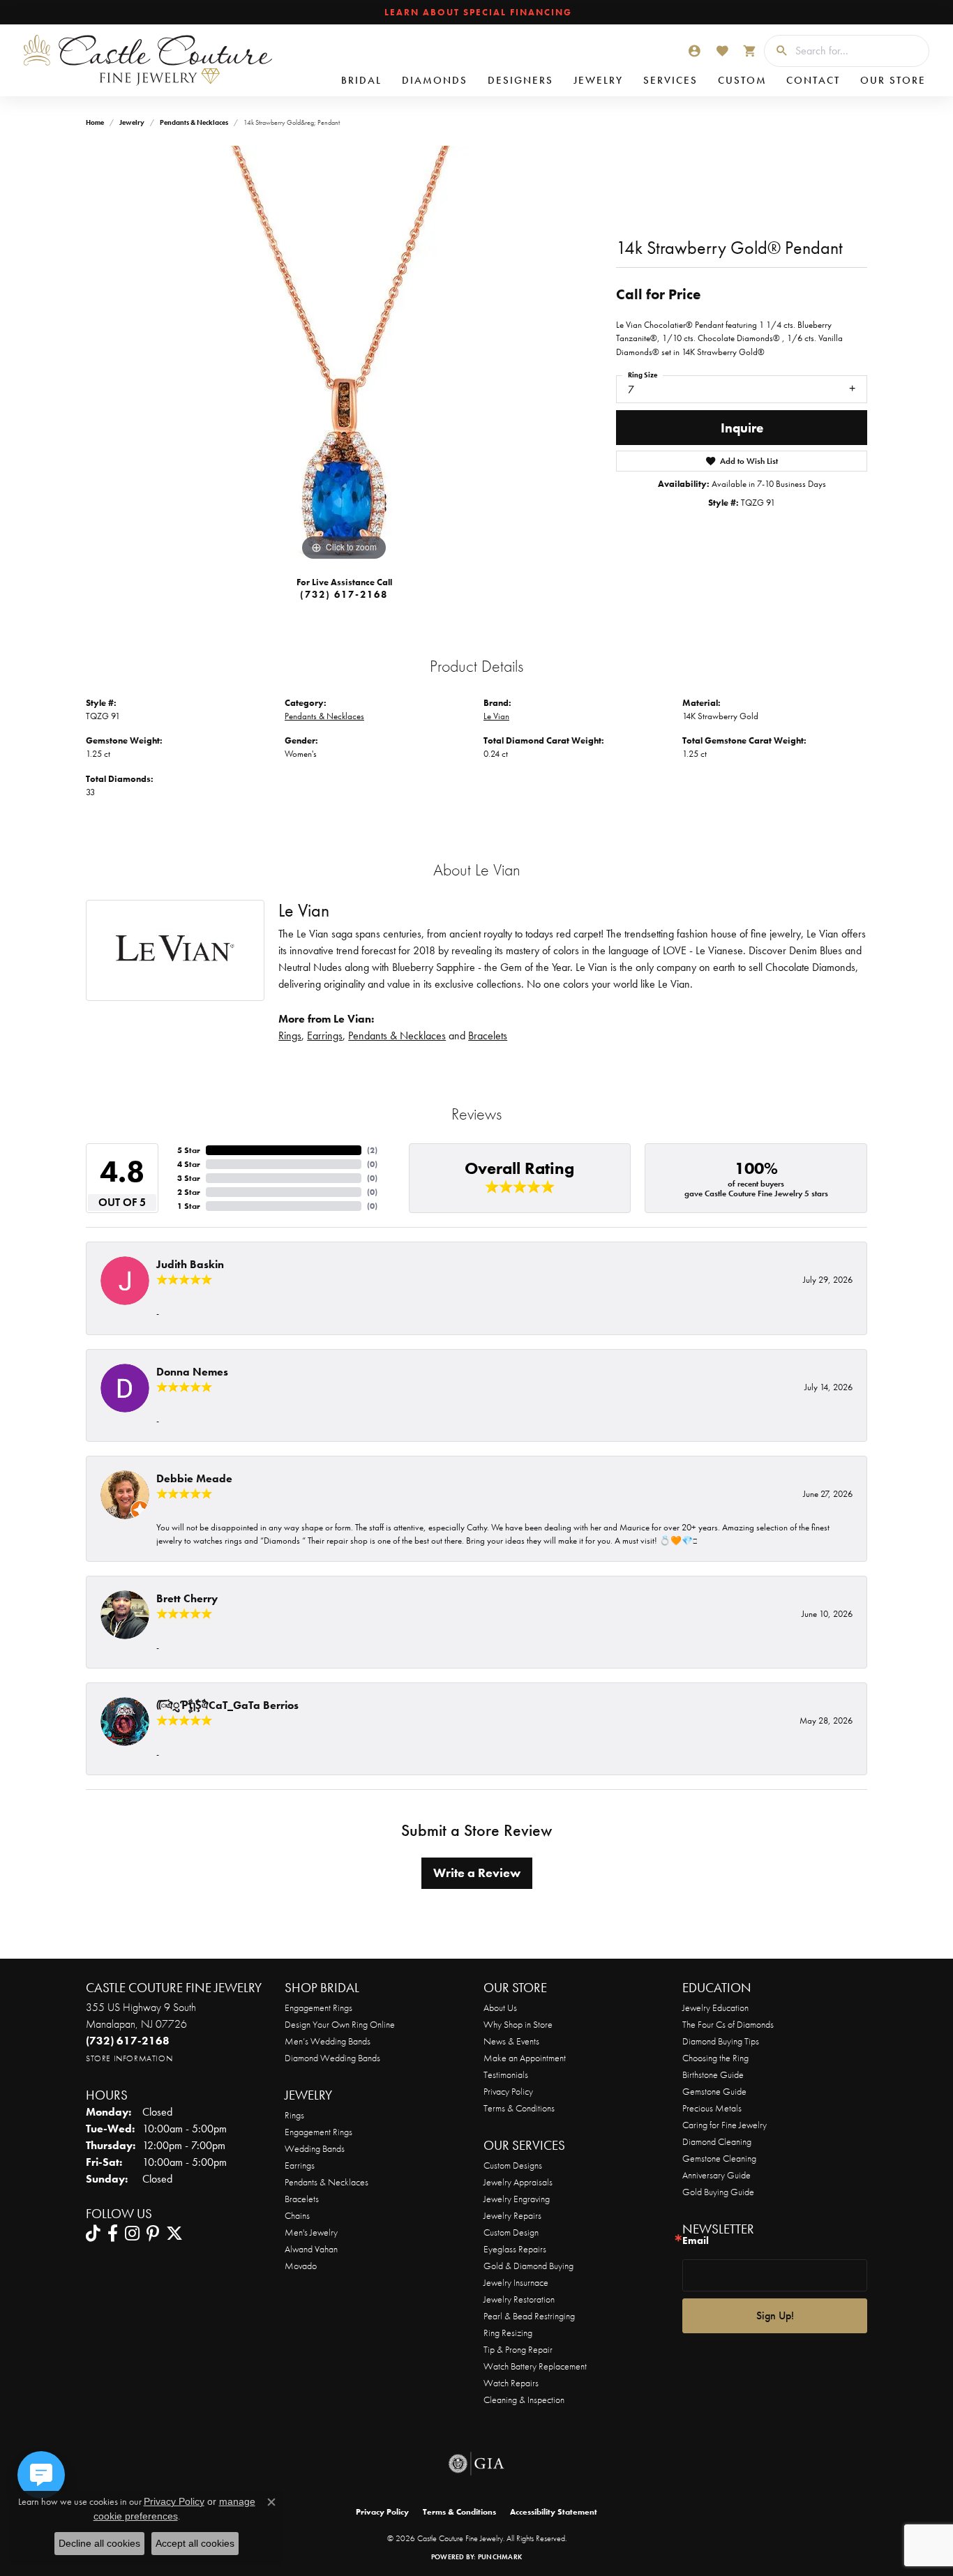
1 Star (189, 1206)
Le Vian (496, 716)
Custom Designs (513, 2165)
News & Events (511, 2041)
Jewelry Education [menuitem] (715, 2008)
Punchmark (500, 2557)
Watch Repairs (511, 2383)
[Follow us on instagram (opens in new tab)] (132, 2234)
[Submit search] (776, 51)
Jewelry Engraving (517, 2199)
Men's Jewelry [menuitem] (311, 2232)
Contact (813, 80)
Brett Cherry (187, 1598)
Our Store (893, 80)
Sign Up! (775, 2315)
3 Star (189, 1178)
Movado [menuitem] (301, 2266)
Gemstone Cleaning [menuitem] (719, 2158)
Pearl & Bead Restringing (529, 2316)
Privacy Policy (508, 2091)
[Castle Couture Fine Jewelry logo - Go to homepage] (147, 60)
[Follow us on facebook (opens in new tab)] (113, 2234)
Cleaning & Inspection (524, 2400)
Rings (290, 1035)
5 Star (189, 1150)
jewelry (132, 122)
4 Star (189, 1164)
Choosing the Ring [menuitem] (715, 2058)
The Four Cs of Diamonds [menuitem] (728, 2024)
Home (95, 122)
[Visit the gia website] (476, 2464)
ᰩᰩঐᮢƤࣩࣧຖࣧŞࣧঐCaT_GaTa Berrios (227, 1705)
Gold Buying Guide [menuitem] (718, 2192)
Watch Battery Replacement (535, 2366)
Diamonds (435, 80)
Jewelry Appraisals (518, 2182)
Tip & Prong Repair (518, 2349)
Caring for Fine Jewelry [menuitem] (725, 2125)
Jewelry (598, 80)
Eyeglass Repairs (515, 2249)
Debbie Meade (194, 1478)
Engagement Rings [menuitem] (318, 2132)
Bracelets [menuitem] (302, 2199)
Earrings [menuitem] (300, 2165)
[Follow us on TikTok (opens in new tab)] (93, 2234)
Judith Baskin (190, 1264)
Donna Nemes (192, 1372)
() (372, 1150)
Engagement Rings (318, 2008)
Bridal (361, 80)
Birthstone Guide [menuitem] (713, 2074)
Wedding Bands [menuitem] (315, 2148)
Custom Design (511, 2232)
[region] (344, 355)
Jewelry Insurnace (516, 2282)
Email (696, 2241)
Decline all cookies (99, 2543)
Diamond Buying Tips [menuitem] (721, 2041)
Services (670, 80)
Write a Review (477, 1873)
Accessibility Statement (554, 2512)
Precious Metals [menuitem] (712, 2108)
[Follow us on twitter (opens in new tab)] (174, 2234)
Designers (520, 80)
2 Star (189, 1192)
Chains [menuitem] (297, 2215)
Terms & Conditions (519, 2108)
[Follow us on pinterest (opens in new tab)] (153, 2234)
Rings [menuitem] (294, 2115)
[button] (694, 51)
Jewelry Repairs (512, 2215)
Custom (742, 80)
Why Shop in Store (518, 2024)
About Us (500, 2008)
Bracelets (488, 1035)
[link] (477, 13)
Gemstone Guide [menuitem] (714, 2091)
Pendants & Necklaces (194, 122)
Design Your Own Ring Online (340, 2024)
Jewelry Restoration (519, 2299)
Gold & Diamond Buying (528, 2266)
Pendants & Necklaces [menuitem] (327, 2182)
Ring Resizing (508, 2333)
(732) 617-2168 (344, 594)
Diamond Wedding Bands (332, 2058)
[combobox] (858, 51)
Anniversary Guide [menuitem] (716, 2175)
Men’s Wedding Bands (328, 2041)
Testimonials (506, 2074)
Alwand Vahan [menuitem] (311, 2249)
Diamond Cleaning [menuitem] (717, 2141)
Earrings (325, 1035)
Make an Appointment (525, 2058)
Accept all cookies (195, 2543)
